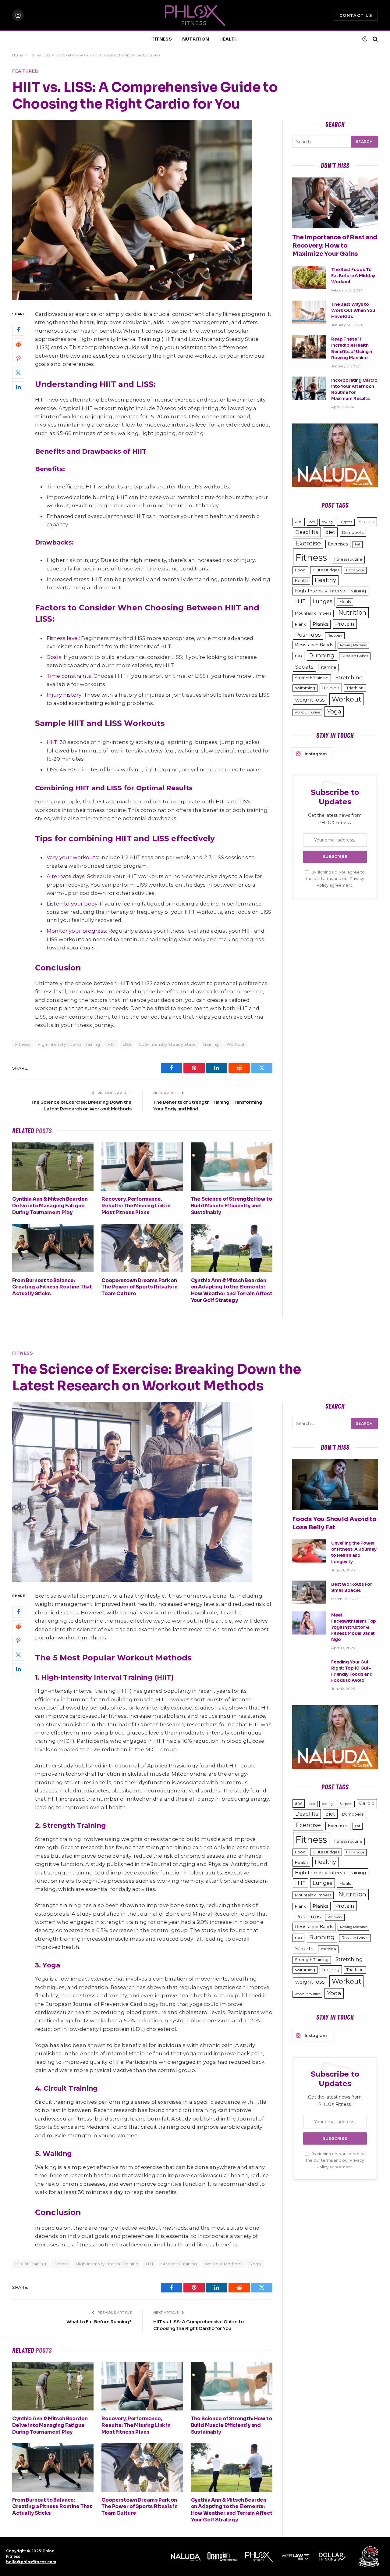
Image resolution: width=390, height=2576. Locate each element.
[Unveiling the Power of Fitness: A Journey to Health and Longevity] (309, 1551)
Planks (320, 624)
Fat (358, 544)
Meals (345, 602)
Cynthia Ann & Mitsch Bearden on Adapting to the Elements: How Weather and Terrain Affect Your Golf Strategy (232, 1290)
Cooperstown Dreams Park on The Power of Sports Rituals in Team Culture (139, 1287)
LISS (127, 1044)
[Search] (375, 39)
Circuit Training (31, 2264)
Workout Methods (224, 2264)
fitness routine (348, 559)
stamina (328, 667)
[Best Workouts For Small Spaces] (309, 1592)
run (298, 656)
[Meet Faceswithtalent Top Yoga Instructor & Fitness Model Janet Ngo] (309, 1623)
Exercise (308, 543)
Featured (26, 71)
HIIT (111, 1044)
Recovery (335, 636)
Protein (345, 624)
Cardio (367, 522)
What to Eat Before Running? (99, 2322)
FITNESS (162, 39)
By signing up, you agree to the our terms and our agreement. (335, 879)
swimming (305, 688)
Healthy (325, 580)
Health (301, 581)
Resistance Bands (314, 645)
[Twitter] (18, 373)
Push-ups (308, 635)
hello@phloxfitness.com (31, 2562)
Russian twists (355, 656)
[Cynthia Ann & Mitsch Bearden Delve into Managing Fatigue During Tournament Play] (53, 1167)
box (312, 522)
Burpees (346, 522)
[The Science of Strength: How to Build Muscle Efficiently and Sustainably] (232, 1167)
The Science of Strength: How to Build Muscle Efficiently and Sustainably (232, 1206)
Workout (236, 1044)
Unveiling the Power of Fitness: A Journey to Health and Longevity (354, 1552)
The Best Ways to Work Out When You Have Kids (353, 310)
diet (330, 532)
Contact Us (356, 15)
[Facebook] (18, 330)
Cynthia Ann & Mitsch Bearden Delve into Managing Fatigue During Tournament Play (50, 1206)
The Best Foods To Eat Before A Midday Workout (353, 276)
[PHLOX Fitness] (195, 15)
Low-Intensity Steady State (167, 1044)
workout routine (307, 712)
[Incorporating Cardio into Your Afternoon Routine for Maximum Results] (309, 388)
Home (18, 55)
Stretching (349, 677)
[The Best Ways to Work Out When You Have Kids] (309, 312)
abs (299, 522)
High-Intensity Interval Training (69, 1044)
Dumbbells (353, 532)
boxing (327, 522)
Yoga (334, 711)
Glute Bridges (326, 570)
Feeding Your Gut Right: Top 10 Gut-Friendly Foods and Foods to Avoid (352, 1671)
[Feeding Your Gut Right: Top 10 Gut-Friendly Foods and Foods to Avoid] (309, 1670)
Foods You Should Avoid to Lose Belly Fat (334, 1523)
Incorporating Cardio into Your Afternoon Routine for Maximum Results (354, 389)
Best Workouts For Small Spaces (352, 1587)
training (211, 1044)
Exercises (338, 544)
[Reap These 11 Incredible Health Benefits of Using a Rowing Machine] (309, 347)
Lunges (323, 601)
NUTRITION (196, 39)
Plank (300, 624)
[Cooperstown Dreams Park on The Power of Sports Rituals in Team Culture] (142, 1248)
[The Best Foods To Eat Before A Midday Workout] (309, 277)
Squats (304, 667)
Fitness (311, 557)
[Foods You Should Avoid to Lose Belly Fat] (335, 1485)
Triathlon (355, 688)
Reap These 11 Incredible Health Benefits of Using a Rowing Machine (352, 348)
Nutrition (352, 613)
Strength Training (312, 678)
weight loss (310, 700)
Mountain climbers (313, 613)
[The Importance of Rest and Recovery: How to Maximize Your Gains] (335, 203)
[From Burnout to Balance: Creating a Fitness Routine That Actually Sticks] (53, 1248)
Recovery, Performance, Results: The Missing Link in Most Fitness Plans (136, 1206)
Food (300, 570)
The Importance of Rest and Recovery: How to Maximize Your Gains (335, 246)
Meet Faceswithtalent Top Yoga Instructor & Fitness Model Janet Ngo (354, 1627)
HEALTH (229, 39)
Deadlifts (307, 532)
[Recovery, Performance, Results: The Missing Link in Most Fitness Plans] (142, 1167)
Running (322, 655)
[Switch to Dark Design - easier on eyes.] (365, 39)
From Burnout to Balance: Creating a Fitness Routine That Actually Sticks (52, 1287)
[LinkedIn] (18, 387)
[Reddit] (18, 344)
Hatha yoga (355, 570)
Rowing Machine (353, 645)
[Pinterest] (18, 359)
